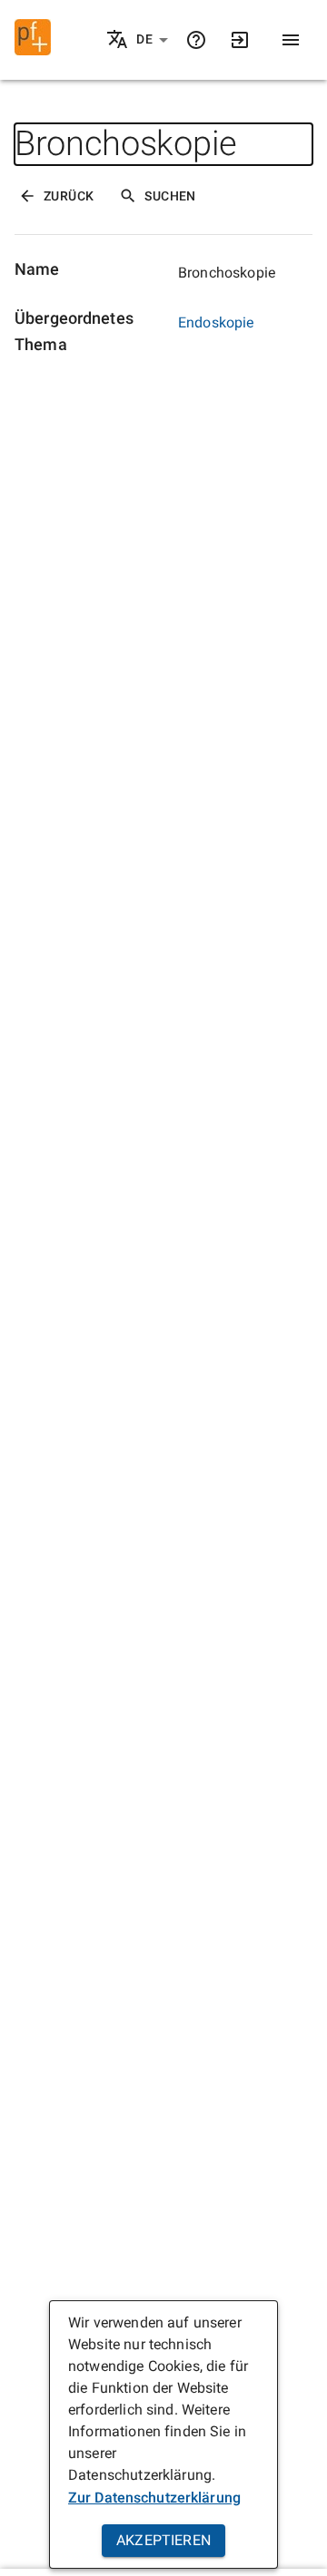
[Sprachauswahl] (119, 40)
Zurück (69, 196)
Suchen (170, 196)
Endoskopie (216, 322)
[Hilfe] (196, 40)
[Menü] (291, 40)
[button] (153, 40)
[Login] (240, 40)
